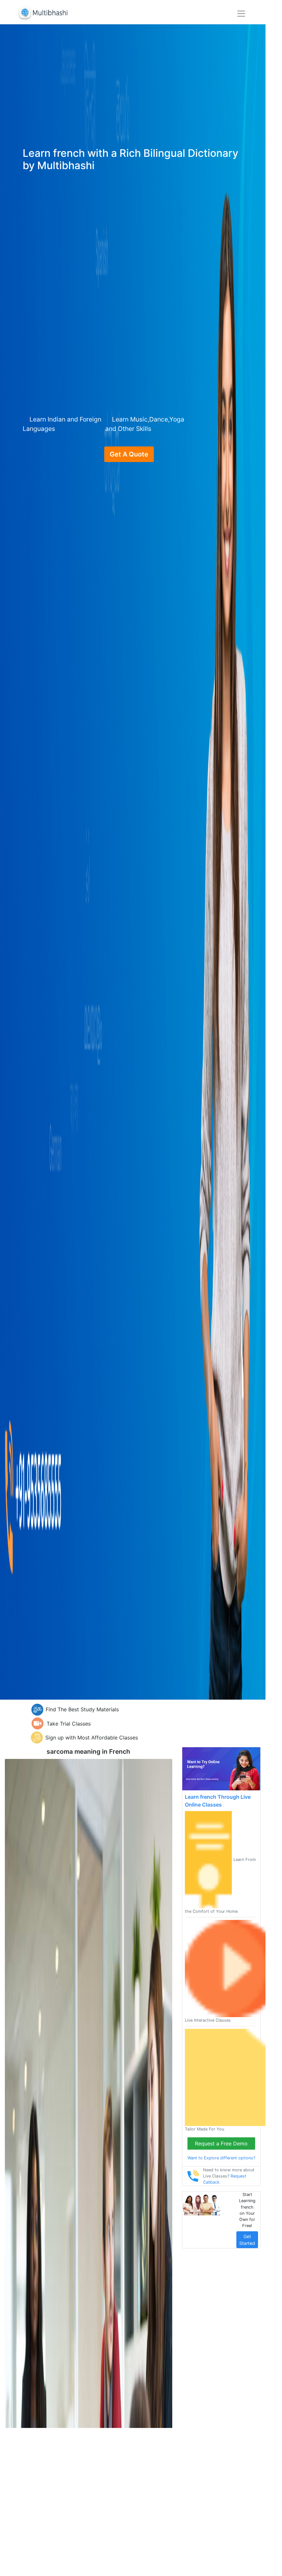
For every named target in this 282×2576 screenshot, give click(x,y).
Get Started (247, 2240)
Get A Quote (129, 454)
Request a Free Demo (221, 2143)
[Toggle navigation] (241, 14)
